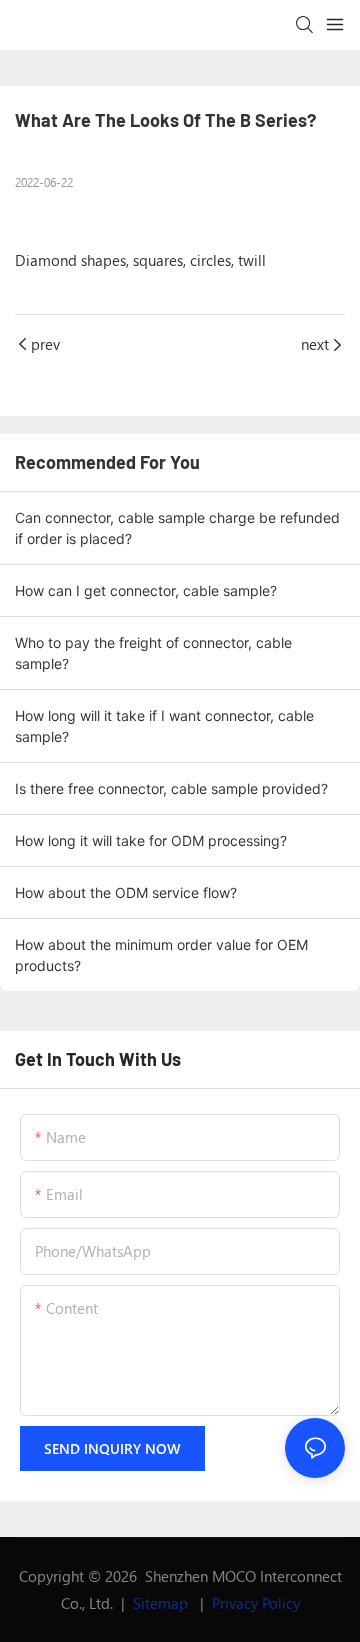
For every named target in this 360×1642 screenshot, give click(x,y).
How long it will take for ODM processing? (151, 840)
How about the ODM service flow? (126, 892)
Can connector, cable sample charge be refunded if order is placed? (177, 528)
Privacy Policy (256, 1603)
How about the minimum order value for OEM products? (161, 955)
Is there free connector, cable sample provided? (171, 788)
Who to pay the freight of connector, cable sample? (153, 653)
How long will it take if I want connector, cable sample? (164, 726)
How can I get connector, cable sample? (146, 590)
